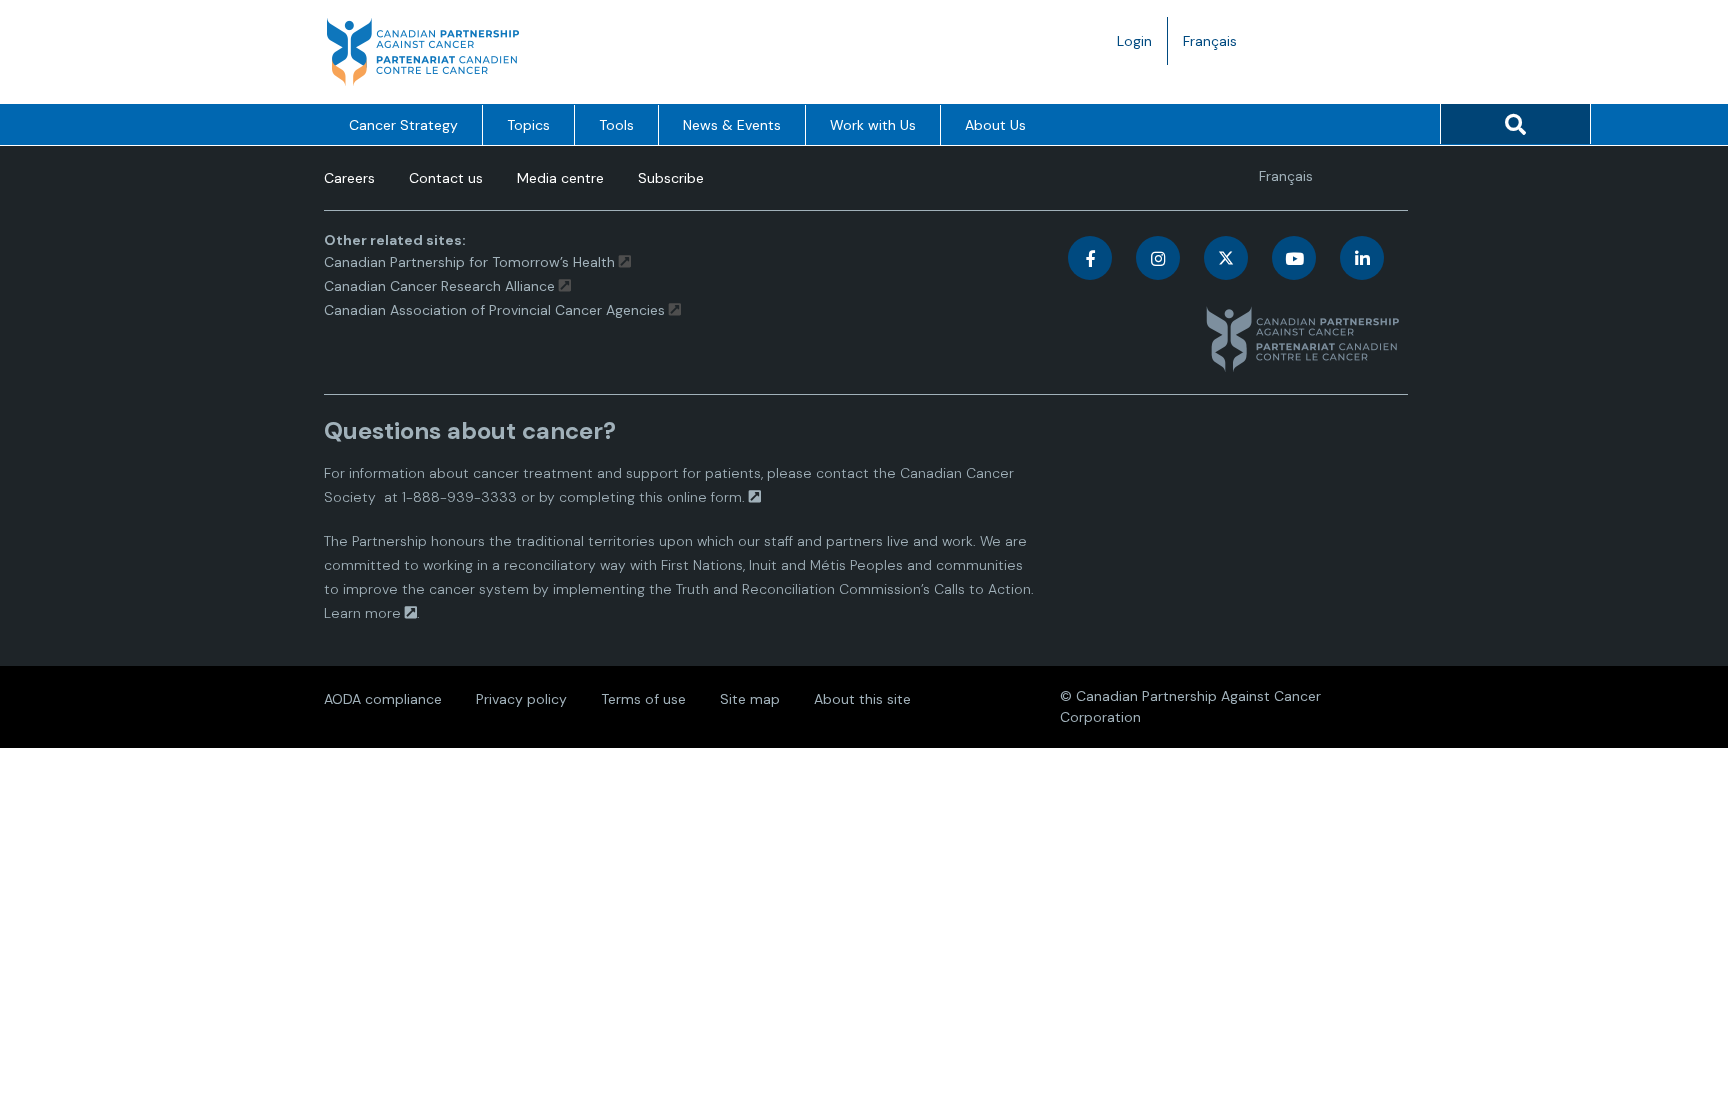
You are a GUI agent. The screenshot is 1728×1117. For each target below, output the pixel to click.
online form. (706, 497)
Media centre (560, 178)
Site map (750, 699)
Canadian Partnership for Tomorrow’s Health (471, 262)
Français (1217, 48)
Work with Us (873, 125)
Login (1134, 41)
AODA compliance (383, 699)
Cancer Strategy (403, 125)
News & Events (732, 125)
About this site (862, 699)
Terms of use (643, 699)
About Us (995, 125)
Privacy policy (521, 699)
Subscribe (671, 178)
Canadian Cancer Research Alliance (439, 286)
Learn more (362, 613)
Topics (528, 125)
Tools (616, 125)
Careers (349, 178)
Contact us (446, 178)
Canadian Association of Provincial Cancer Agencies (494, 310)
